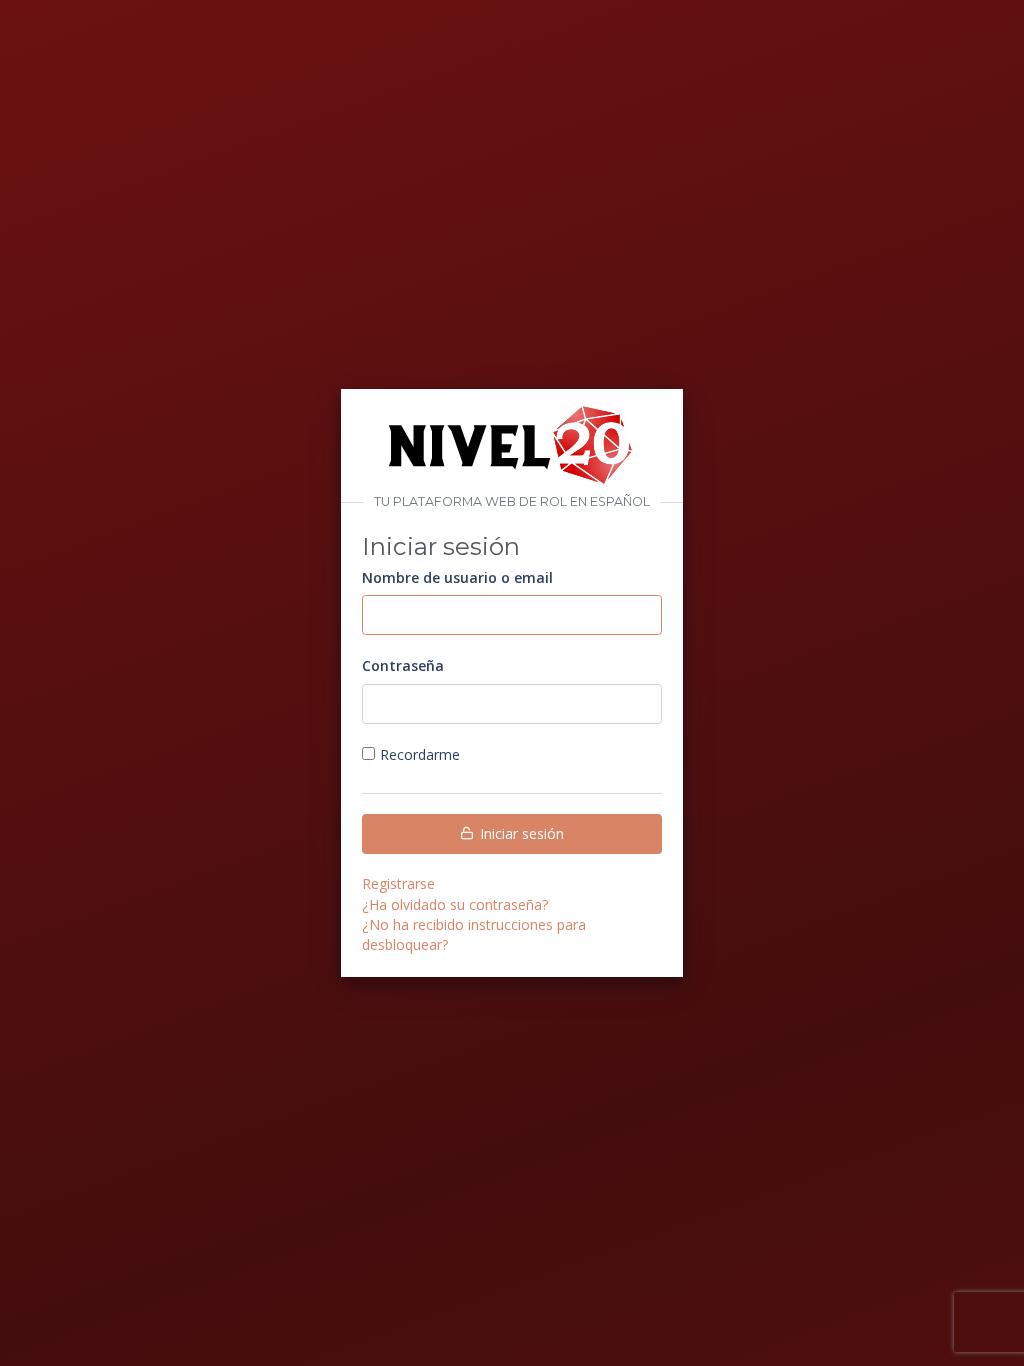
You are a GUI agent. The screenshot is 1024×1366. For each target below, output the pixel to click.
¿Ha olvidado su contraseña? (455, 904)
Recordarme (420, 754)
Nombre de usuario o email (457, 577)
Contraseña (403, 665)
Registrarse (398, 883)
